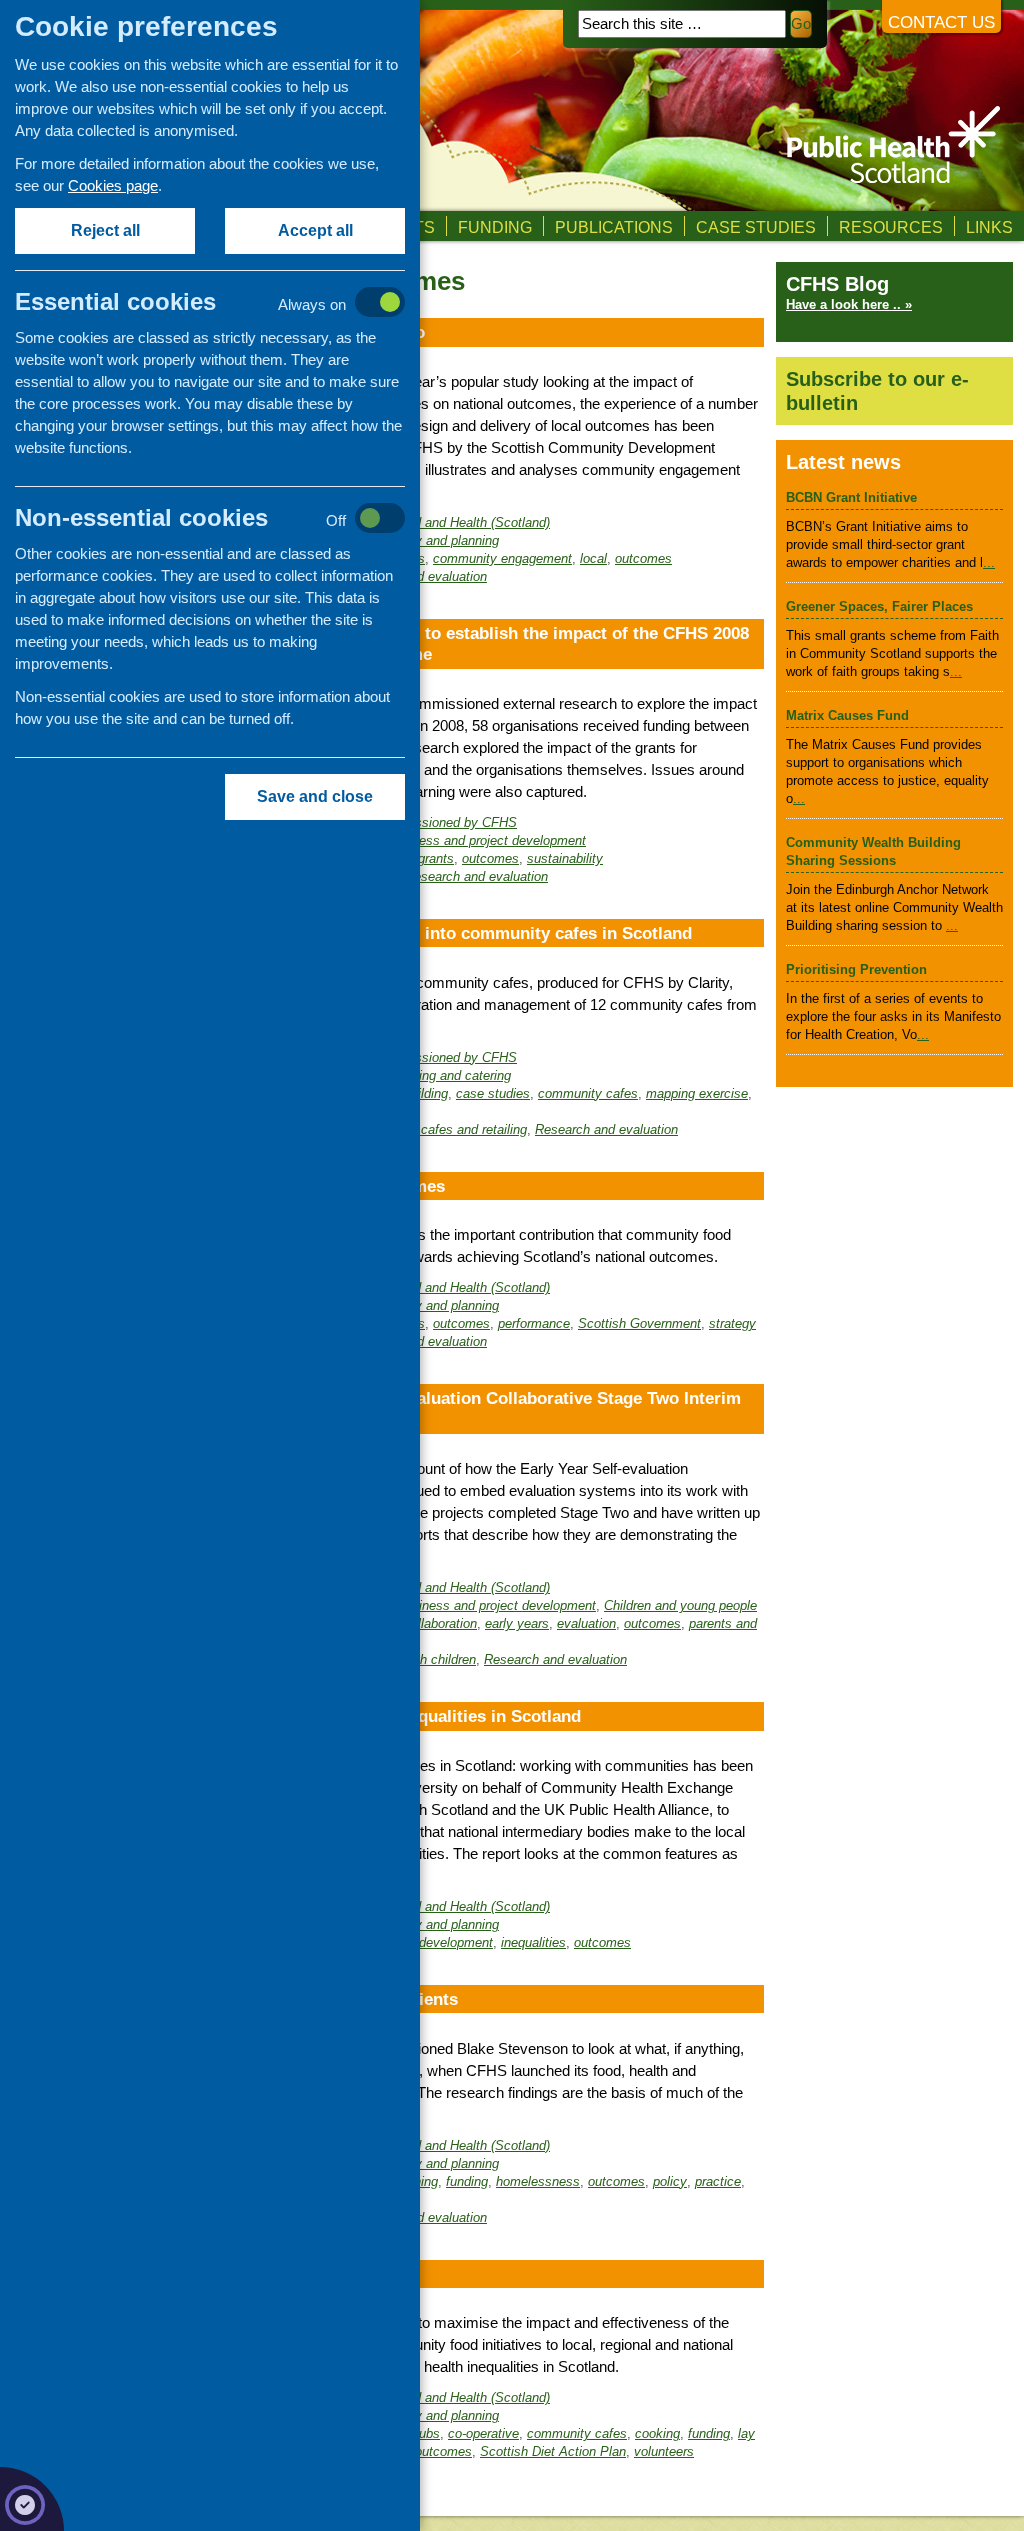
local (593, 558)
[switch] (230, 303)
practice (718, 2181)
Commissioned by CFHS (445, 822)
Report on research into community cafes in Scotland (479, 933)
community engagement (502, 558)
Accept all (315, 230)
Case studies (756, 227)
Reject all (105, 230)
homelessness (538, 2181)
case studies (493, 1093)
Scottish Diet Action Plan (553, 2451)
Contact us (941, 22)
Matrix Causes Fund (847, 715)
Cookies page (113, 185)
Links (989, 227)
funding (467, 2181)
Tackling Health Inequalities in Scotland (424, 1716)
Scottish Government (639, 1323)
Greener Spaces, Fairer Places (879, 606)
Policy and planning (442, 540)
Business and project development (486, 840)
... (989, 562)
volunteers (664, 2451)
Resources (891, 227)
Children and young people (680, 1605)
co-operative (483, 2433)
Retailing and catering (448, 1075)
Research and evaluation (476, 876)
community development (422, 1942)
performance (534, 1323)
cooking (657, 2433)
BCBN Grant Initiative (851, 497)
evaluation (586, 1623)
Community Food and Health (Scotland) (436, 522)
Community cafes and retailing (439, 1129)
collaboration (440, 1623)
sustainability (565, 858)
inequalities (533, 1942)
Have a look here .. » (849, 304)
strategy (732, 1323)
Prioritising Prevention (856, 969)
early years (517, 1623)
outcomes (643, 558)
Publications (614, 227)
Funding (495, 227)
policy (670, 2181)
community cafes (588, 1093)
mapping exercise (697, 1093)
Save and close (315, 796)
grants (436, 858)
